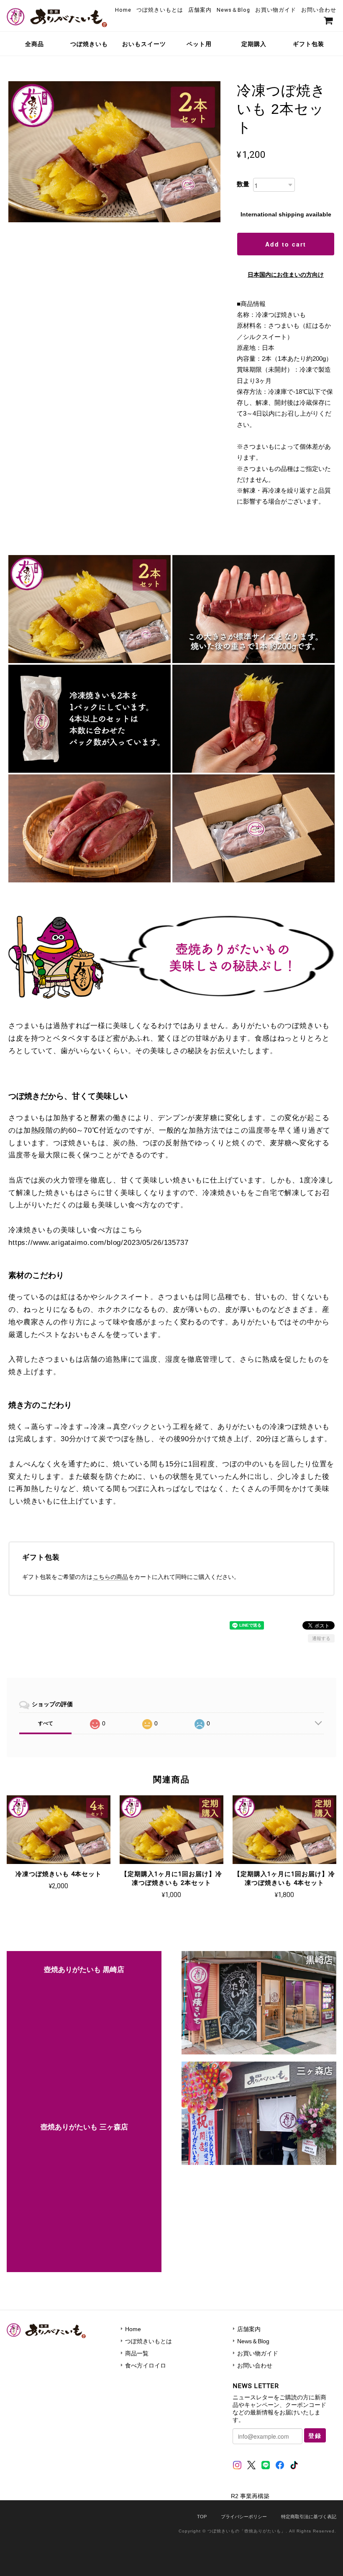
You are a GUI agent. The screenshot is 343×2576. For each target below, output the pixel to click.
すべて (46, 1723)
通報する (321, 1638)
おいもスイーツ (144, 44)
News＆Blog (233, 10)
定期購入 (254, 44)
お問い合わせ (319, 10)
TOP (202, 2517)
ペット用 (199, 44)
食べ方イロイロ (146, 2365)
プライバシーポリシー (244, 2517)
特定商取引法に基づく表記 (309, 2517)
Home (123, 10)
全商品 (35, 44)
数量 (243, 184)
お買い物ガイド (276, 10)
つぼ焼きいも (89, 44)
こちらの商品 (110, 1577)
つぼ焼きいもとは (160, 10)
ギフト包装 (308, 44)
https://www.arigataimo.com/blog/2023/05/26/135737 (99, 1243)
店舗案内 (200, 10)
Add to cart (286, 244)
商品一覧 (137, 2353)
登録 (315, 2435)
